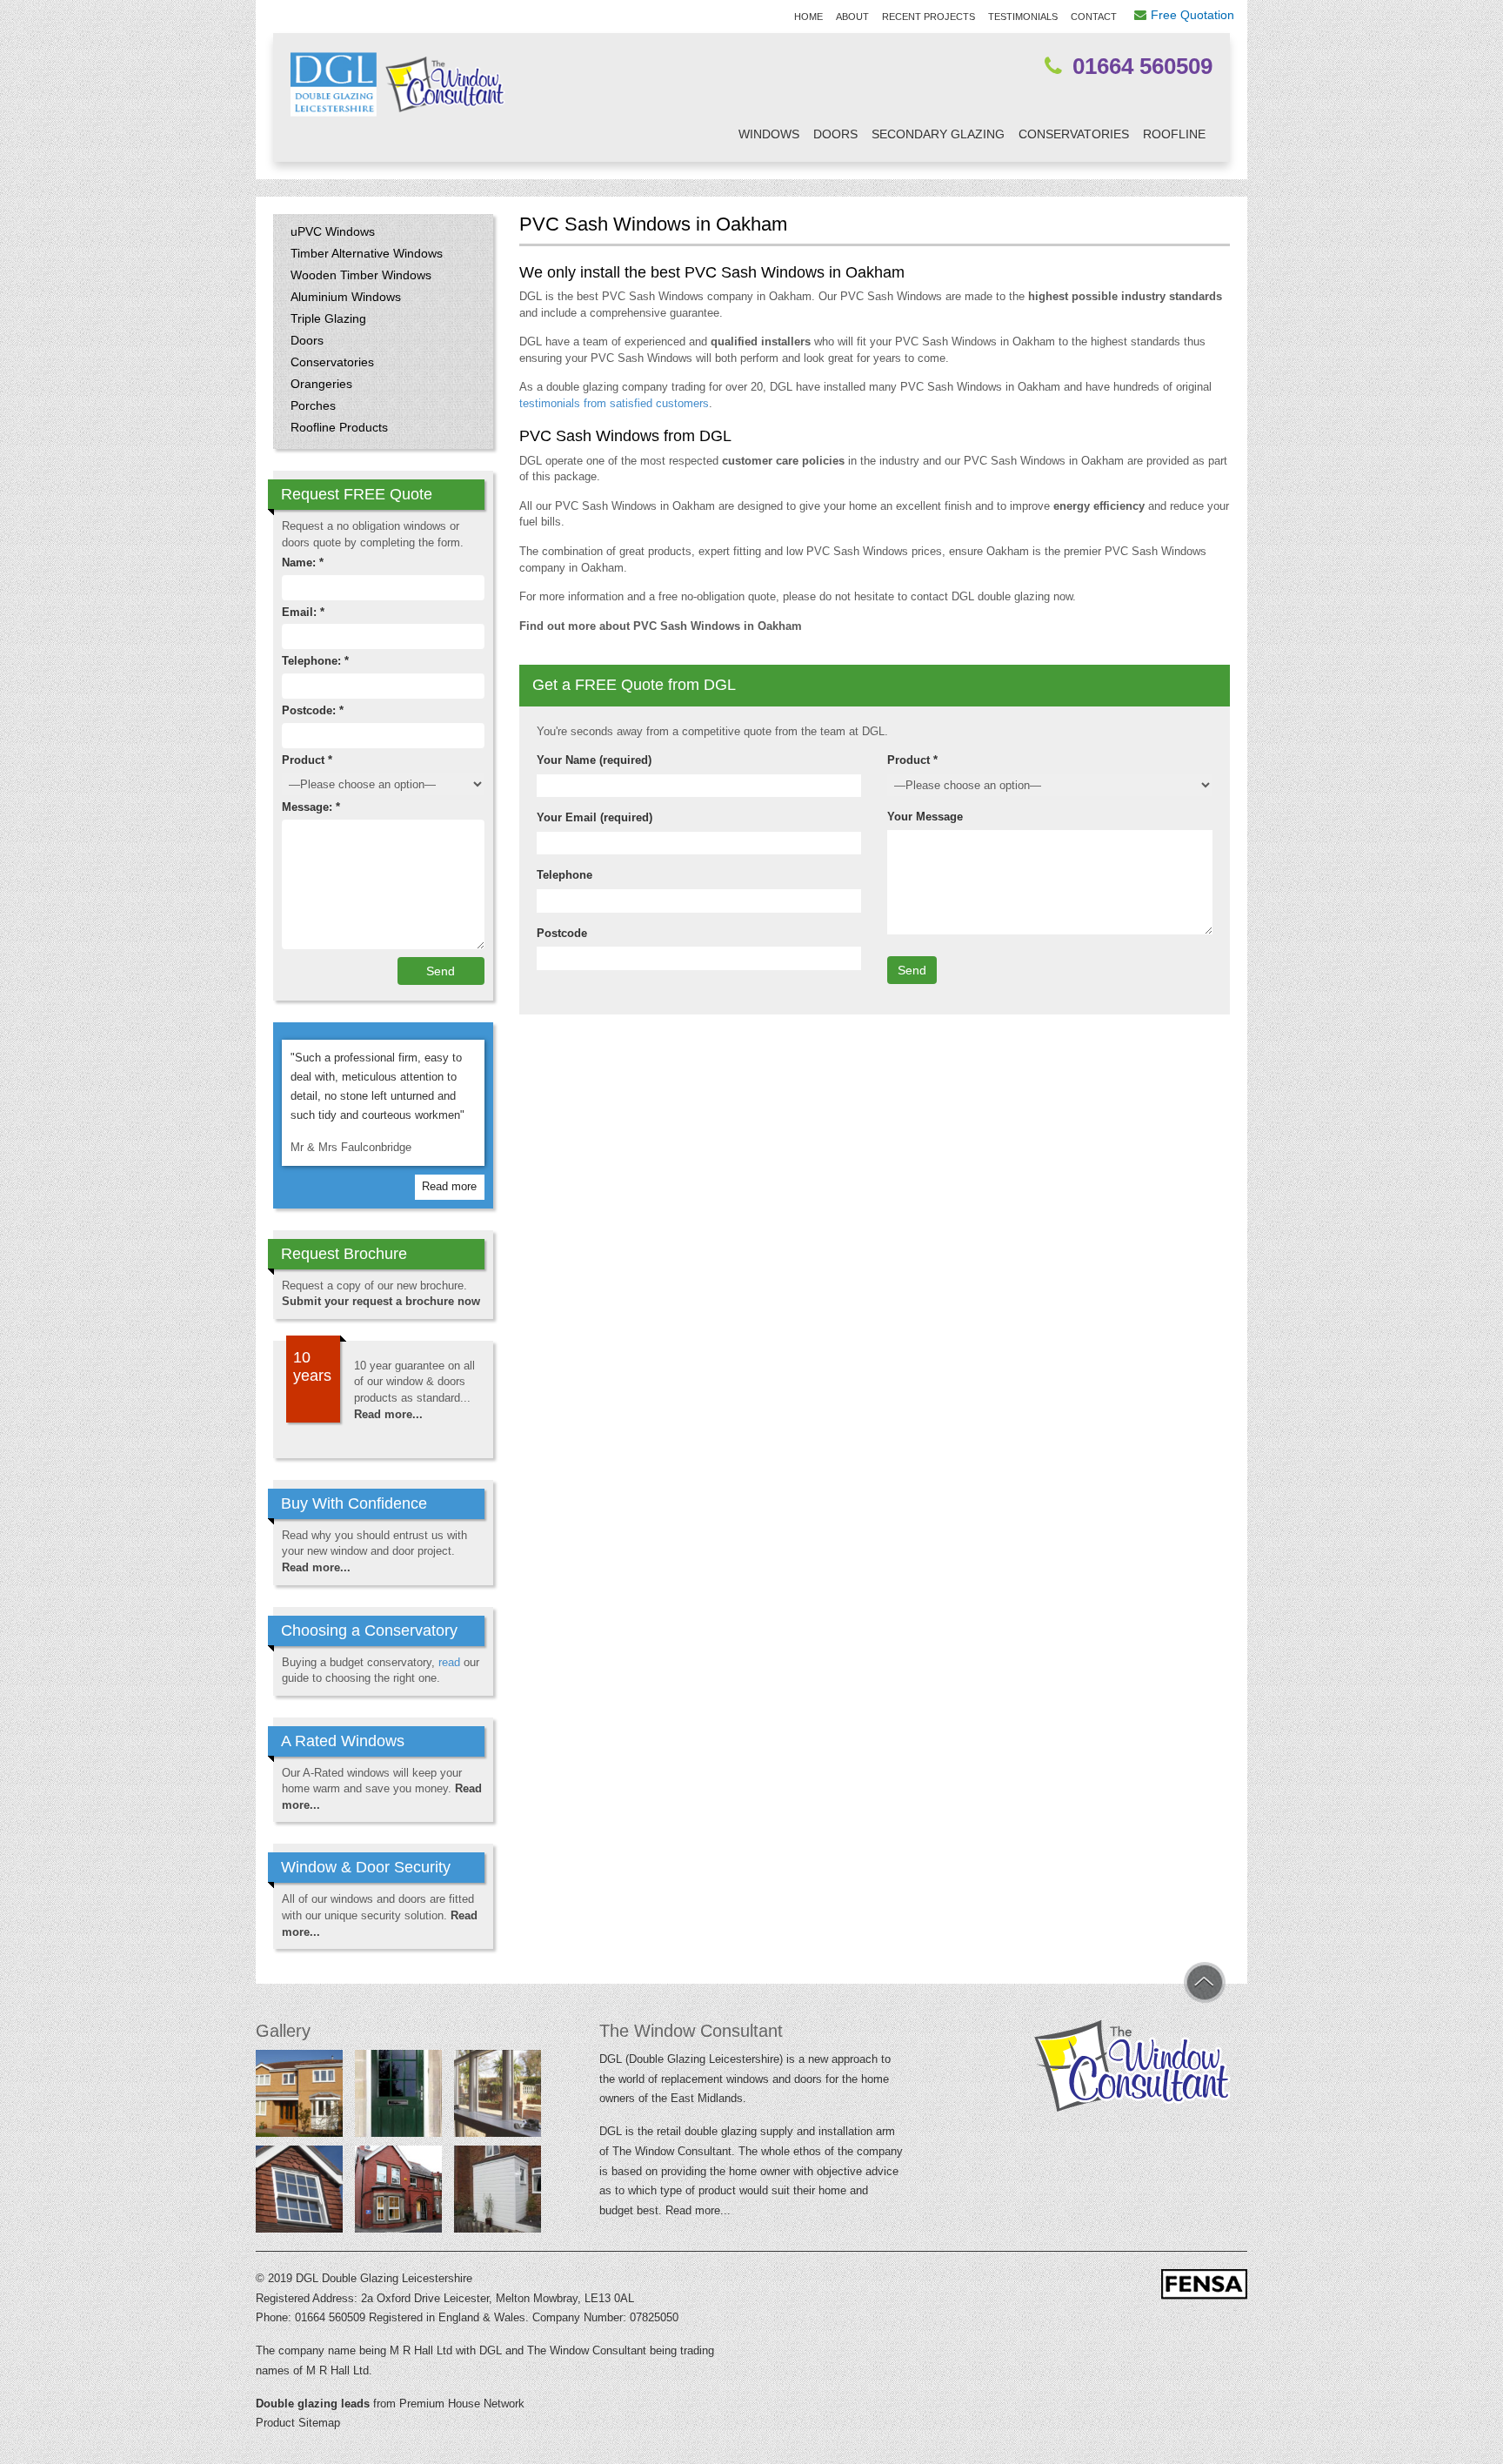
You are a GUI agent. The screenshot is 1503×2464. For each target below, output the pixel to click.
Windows (769, 134)
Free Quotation (1192, 15)
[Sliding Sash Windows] (299, 2193)
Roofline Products (339, 427)
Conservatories (1074, 134)
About (852, 17)
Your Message (925, 817)
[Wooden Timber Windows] (498, 2097)
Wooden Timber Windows (361, 275)
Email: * (303, 612)
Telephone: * (315, 661)
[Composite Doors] (398, 2097)
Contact (1094, 17)
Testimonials (1023, 17)
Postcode (562, 933)
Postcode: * (313, 710)
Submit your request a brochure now (381, 1301)
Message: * (311, 807)
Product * (912, 760)
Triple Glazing (328, 318)
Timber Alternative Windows (367, 253)
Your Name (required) (594, 760)
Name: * (303, 562)
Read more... (388, 1414)
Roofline (1174, 134)
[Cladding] (498, 2193)
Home (808, 17)
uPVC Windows (333, 231)
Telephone (564, 875)
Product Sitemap (298, 2423)
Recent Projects (929, 17)
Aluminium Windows (346, 297)
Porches (313, 405)
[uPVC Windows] (299, 2097)
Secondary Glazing (938, 134)
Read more (449, 1186)
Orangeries (321, 384)
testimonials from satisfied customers (614, 403)
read (449, 1662)
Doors (835, 134)
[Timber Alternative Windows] (398, 2193)
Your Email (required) (595, 817)
